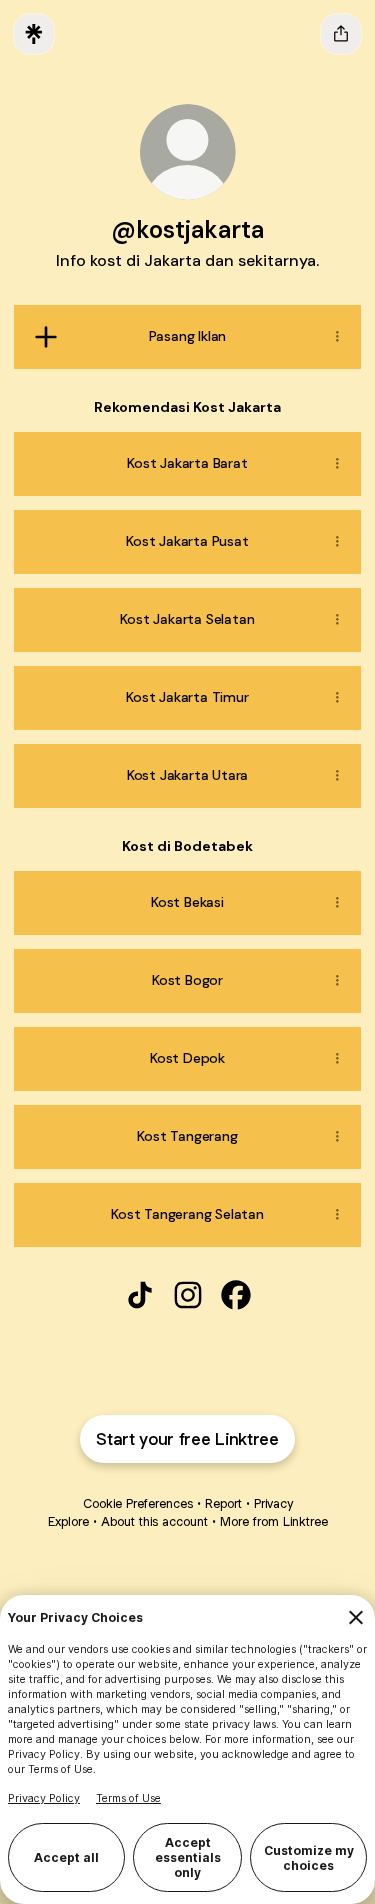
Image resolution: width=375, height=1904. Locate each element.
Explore (68, 1521)
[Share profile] (341, 34)
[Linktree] (34, 34)
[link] (140, 1295)
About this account (154, 1521)
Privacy (273, 1503)
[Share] (337, 337)
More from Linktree (274, 1521)
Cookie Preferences (138, 1503)
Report (223, 1503)
